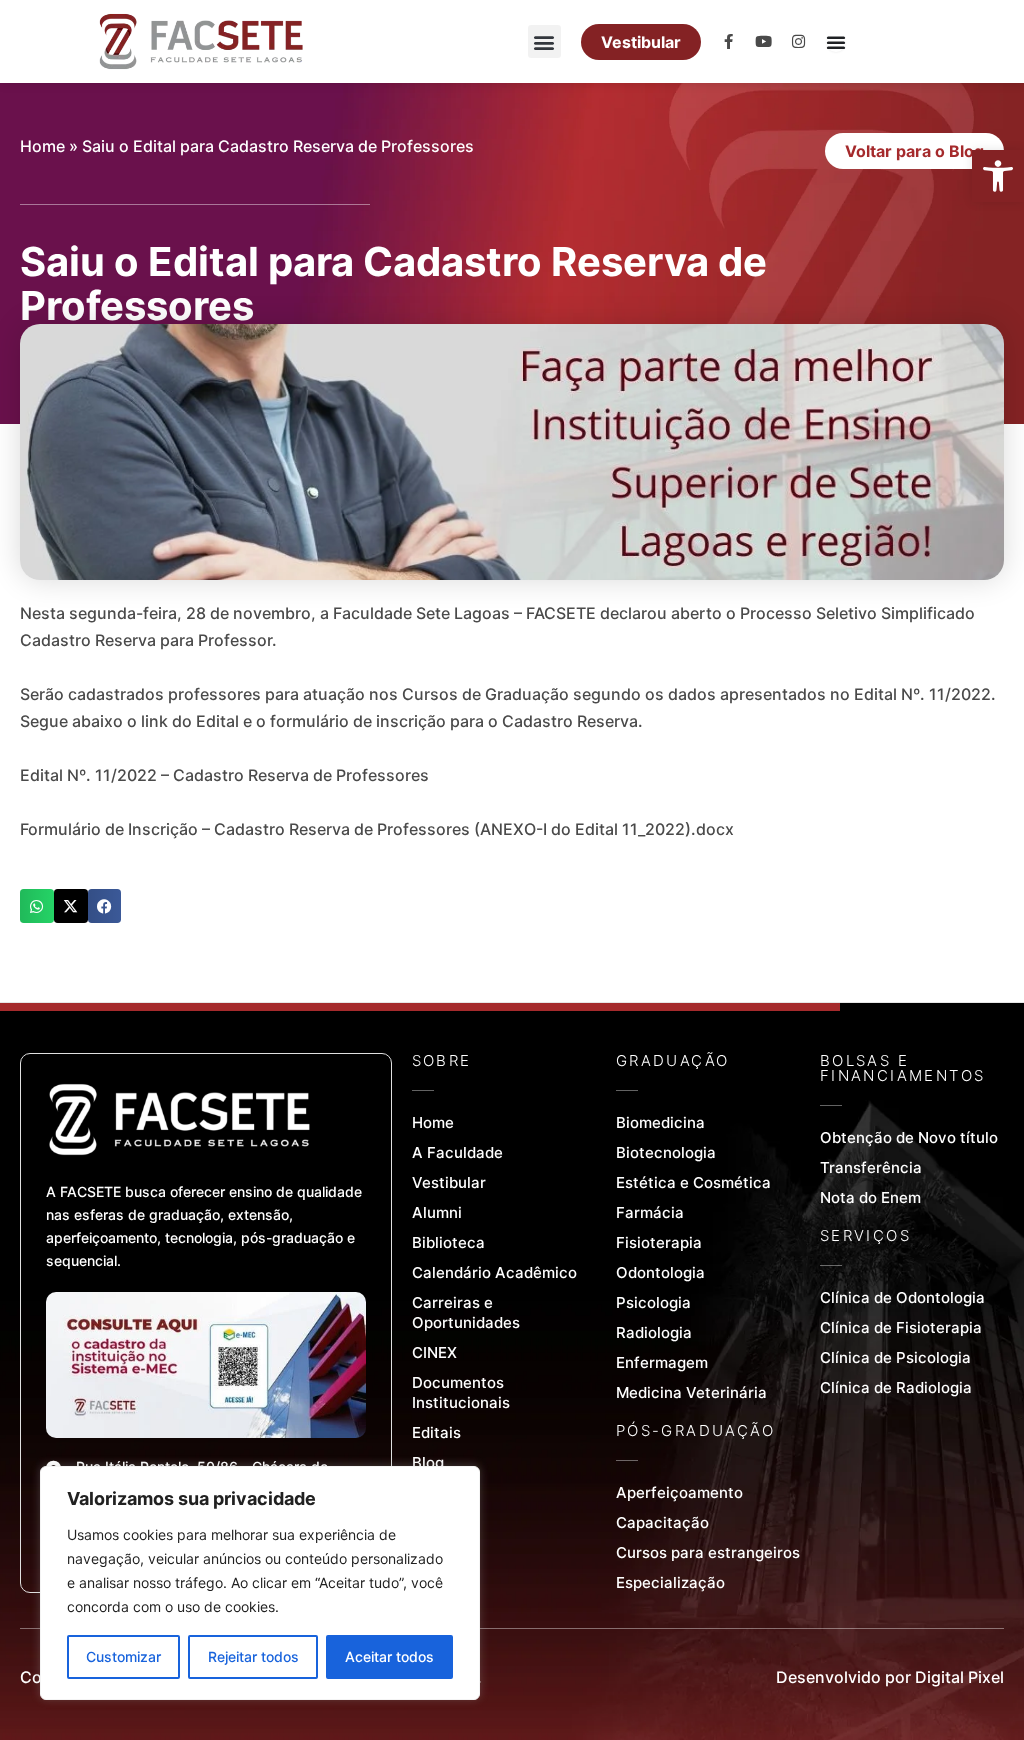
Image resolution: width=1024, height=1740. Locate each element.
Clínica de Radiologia (896, 1387)
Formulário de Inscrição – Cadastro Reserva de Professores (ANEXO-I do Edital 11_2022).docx (377, 829)
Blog (428, 1462)
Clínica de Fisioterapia (901, 1327)
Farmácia (650, 1212)
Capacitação (662, 1522)
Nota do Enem (870, 1197)
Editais (436, 1432)
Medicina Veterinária (691, 1392)
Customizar (123, 1656)
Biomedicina (660, 1122)
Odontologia (660, 1272)
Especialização (670, 1582)
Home (42, 146)
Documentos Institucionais (461, 1392)
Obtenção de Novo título (909, 1137)
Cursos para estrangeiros (708, 1552)
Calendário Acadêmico (494, 1272)
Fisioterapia (659, 1242)
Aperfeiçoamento (679, 1492)
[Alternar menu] (836, 42)
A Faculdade (457, 1152)
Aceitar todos (389, 1656)
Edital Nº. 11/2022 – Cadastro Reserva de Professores (224, 775)
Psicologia (653, 1302)
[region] (260, 1583)
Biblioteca (448, 1242)
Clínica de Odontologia (902, 1297)
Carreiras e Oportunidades (466, 1312)
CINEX (434, 1352)
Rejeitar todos (253, 1656)
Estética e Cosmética (693, 1182)
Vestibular (449, 1182)
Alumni (437, 1212)
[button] (998, 176)
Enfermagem (662, 1362)
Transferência (871, 1167)
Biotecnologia (666, 1152)
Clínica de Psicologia (895, 1357)
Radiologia (654, 1332)
